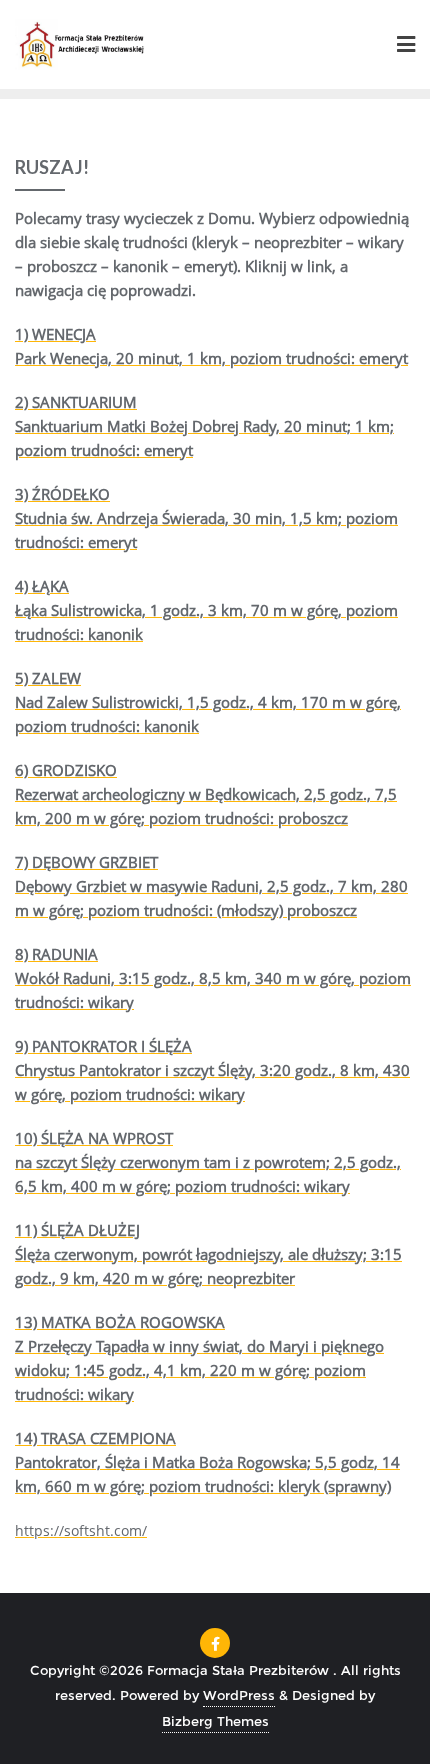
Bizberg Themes (215, 1721)
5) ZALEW (48, 678)
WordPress (239, 1695)
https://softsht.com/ (81, 1530)
